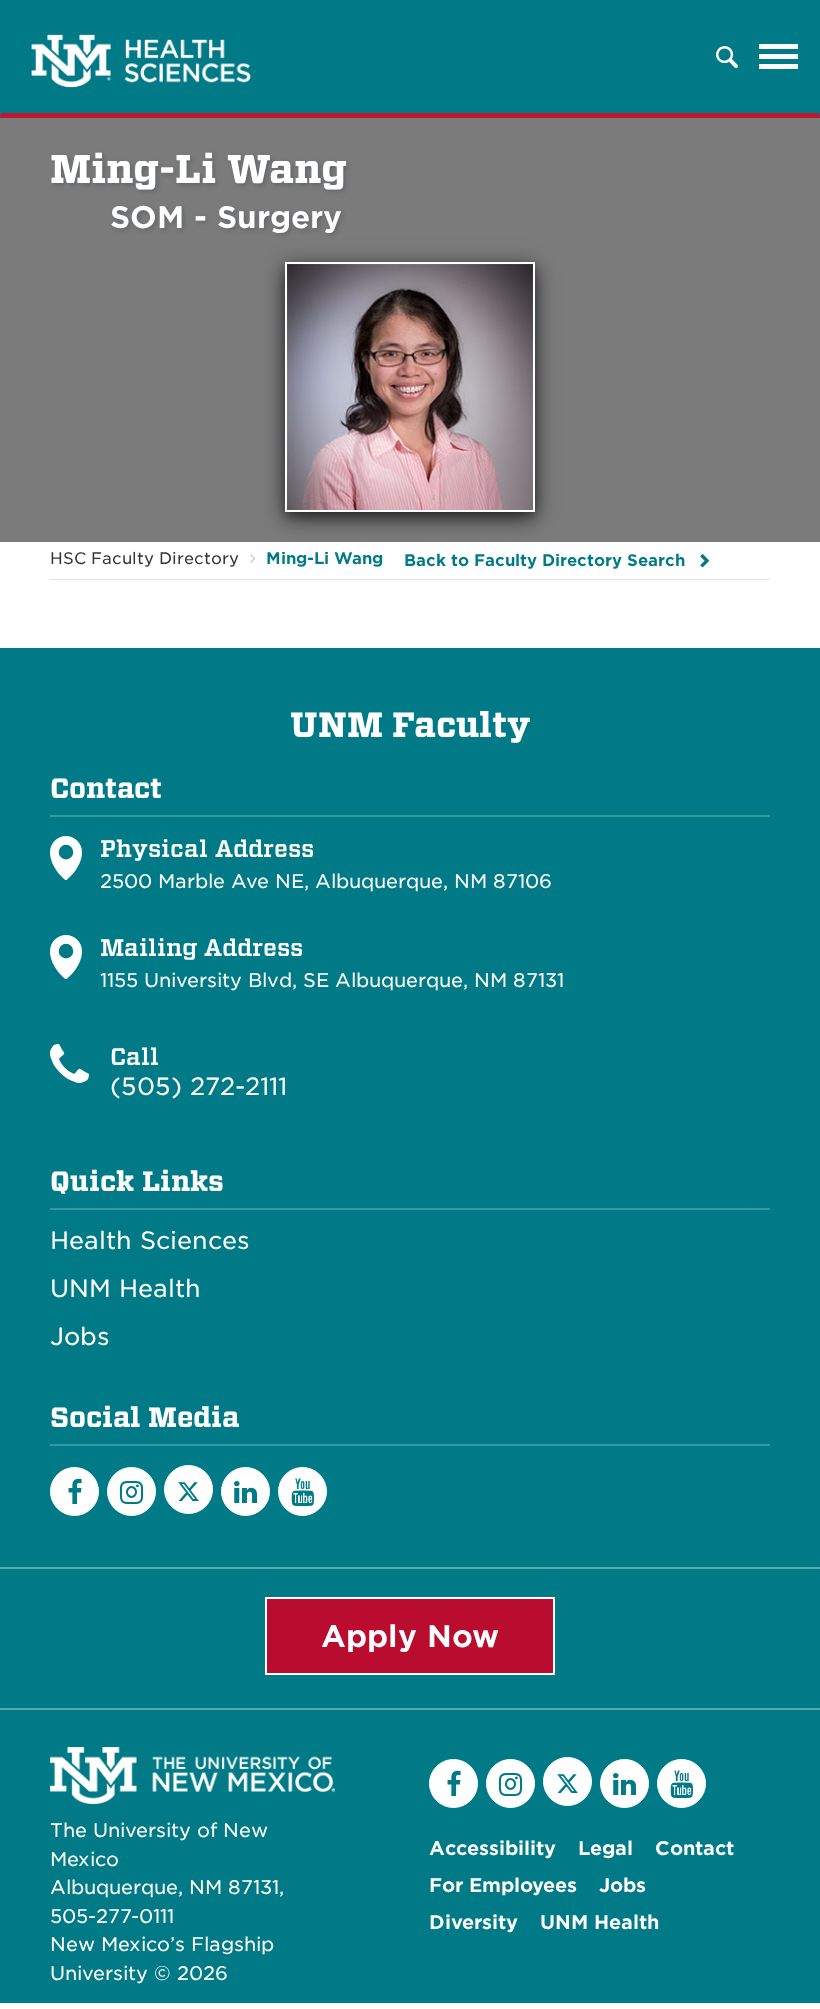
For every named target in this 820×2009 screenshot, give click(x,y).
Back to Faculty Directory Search (544, 560)
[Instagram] (131, 1491)
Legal (605, 1848)
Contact (694, 1848)
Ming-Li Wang (324, 558)
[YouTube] (302, 1491)
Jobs (80, 1337)
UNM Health (125, 1289)
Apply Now (410, 1636)
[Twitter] (188, 1489)
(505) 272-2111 (198, 1086)
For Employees (503, 1885)
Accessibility (492, 1848)
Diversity (473, 1922)
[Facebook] (74, 1491)
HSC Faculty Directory (144, 558)
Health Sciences (150, 1241)
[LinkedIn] (245, 1491)
